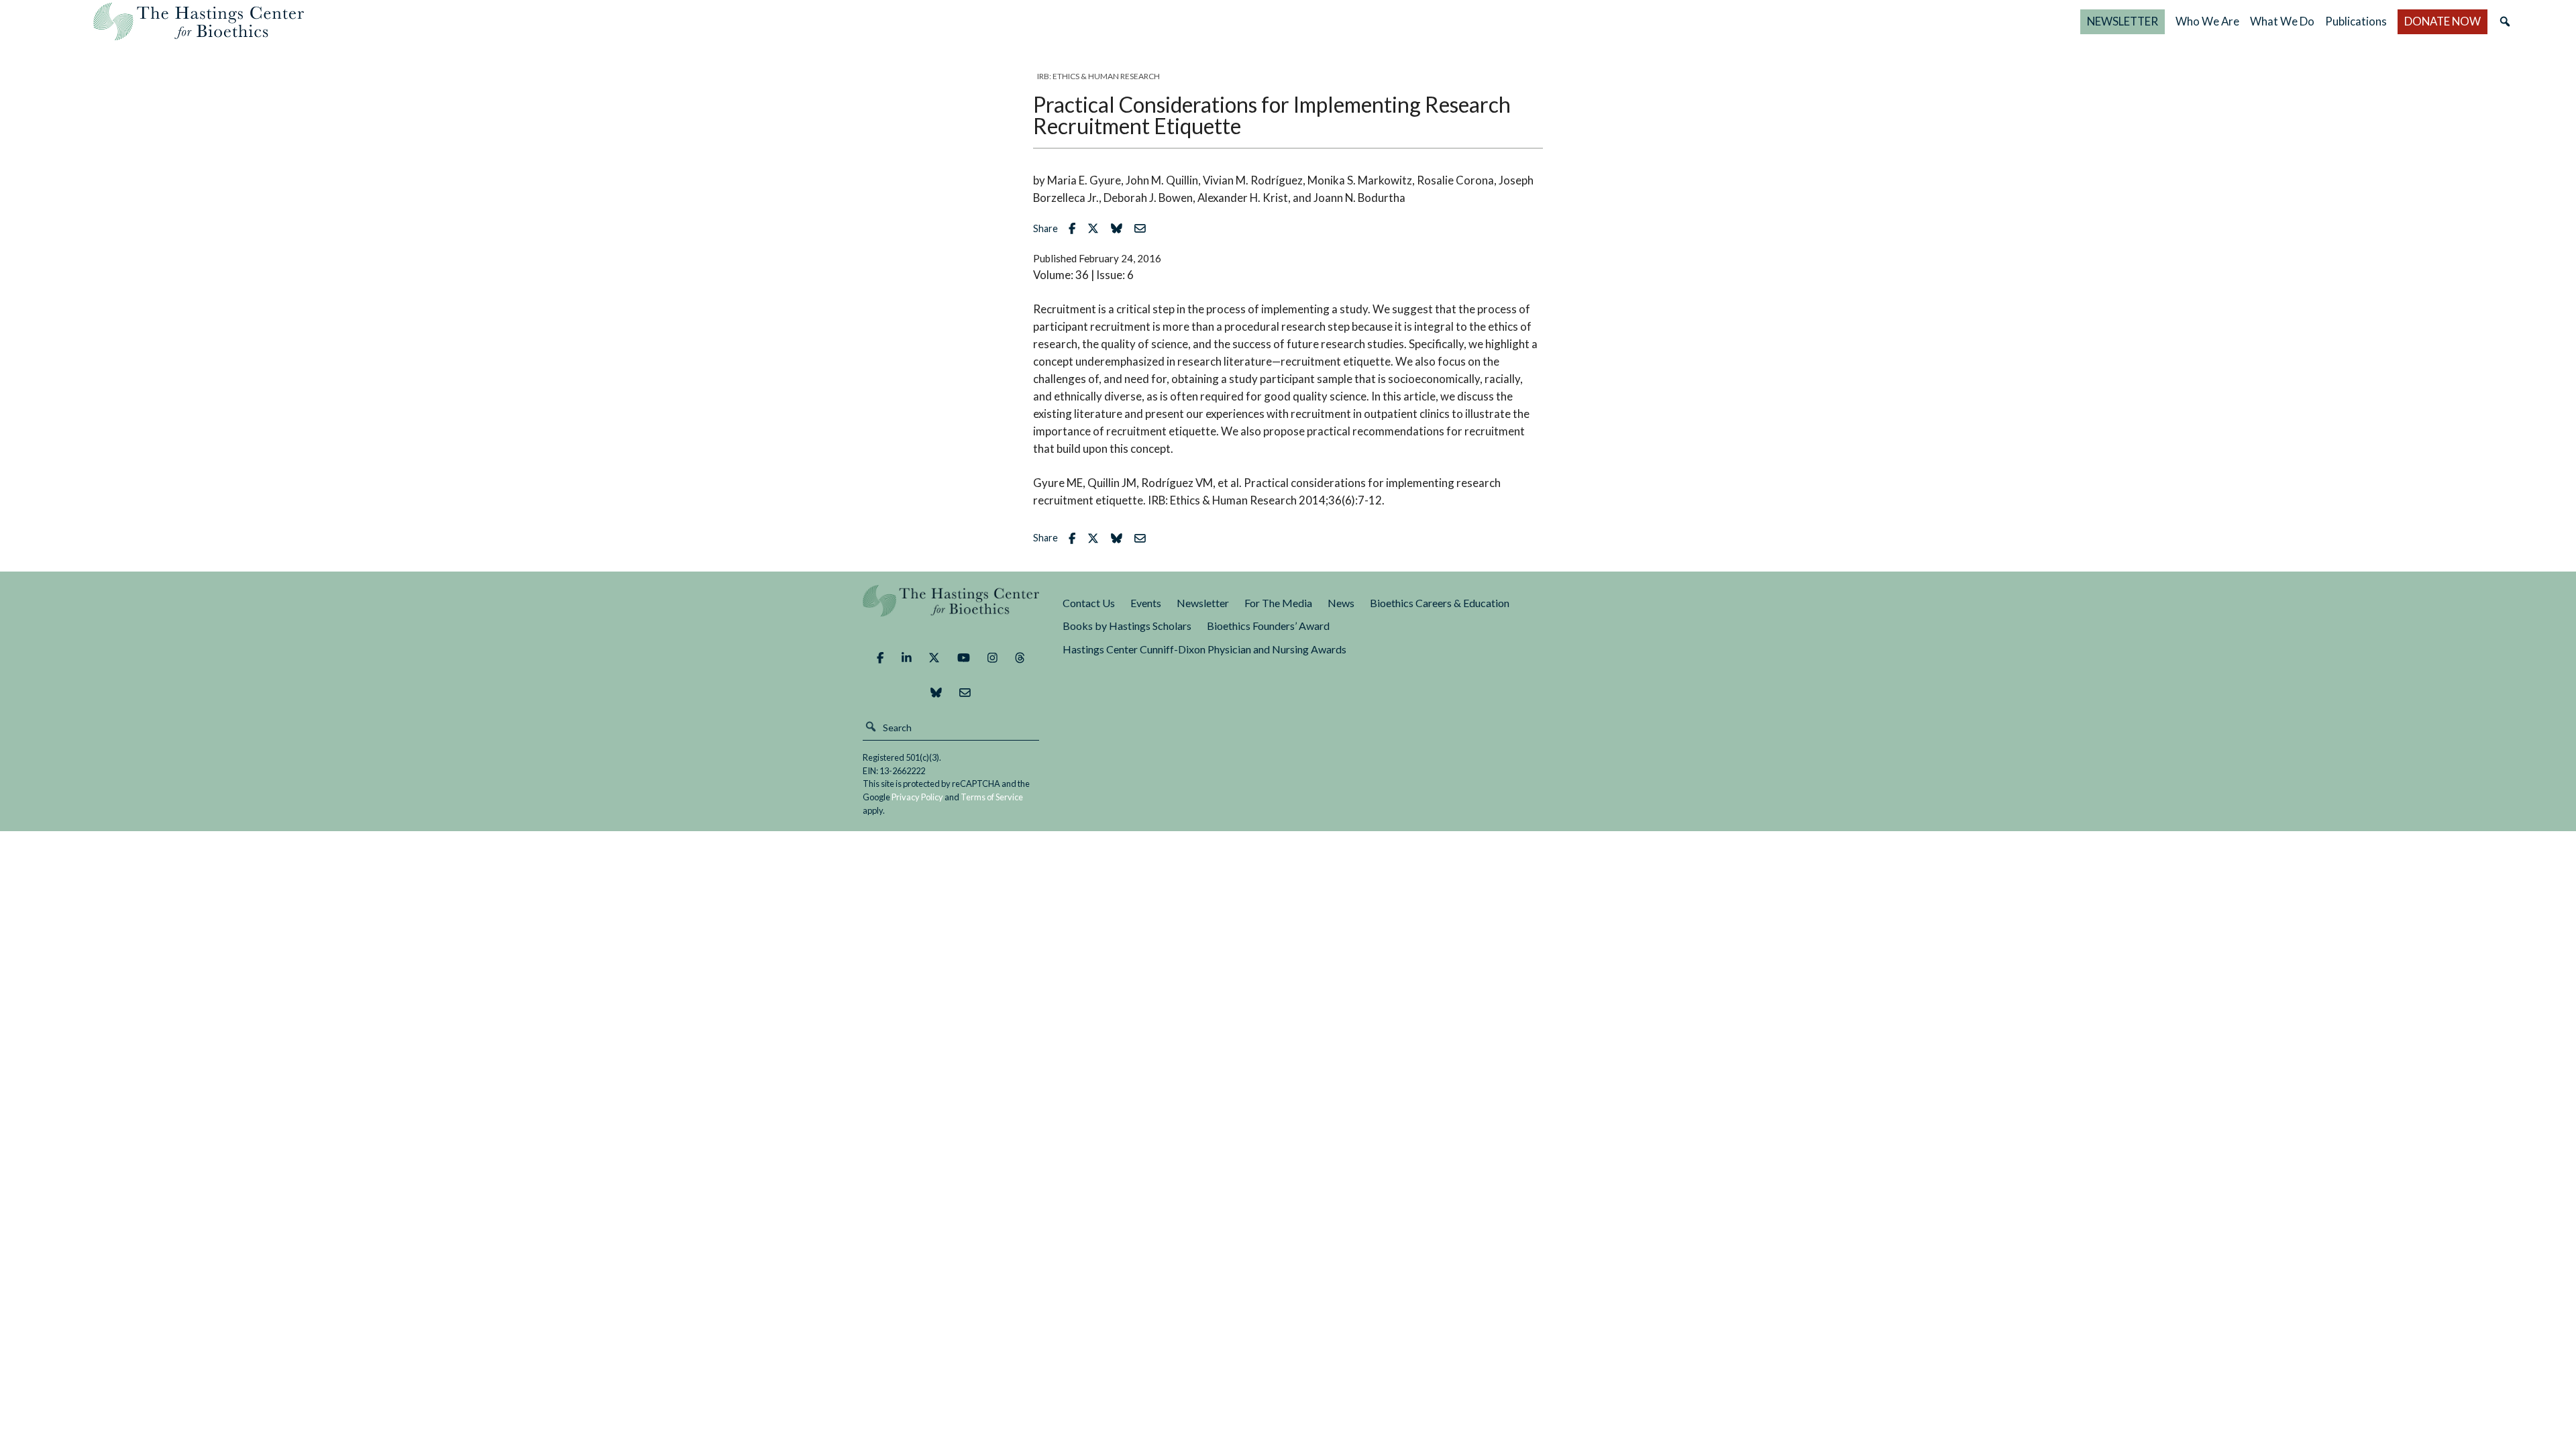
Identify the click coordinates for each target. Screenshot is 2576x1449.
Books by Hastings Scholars (1127, 626)
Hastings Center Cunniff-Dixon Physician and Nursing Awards (1204, 649)
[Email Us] (965, 693)
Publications (2356, 21)
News (1341, 603)
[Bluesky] (936, 693)
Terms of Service (992, 797)
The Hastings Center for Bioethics (199, 21)
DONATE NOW (2443, 21)
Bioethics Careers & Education (1440, 603)
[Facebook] (880, 658)
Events (1146, 603)
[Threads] (1020, 658)
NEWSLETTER (2123, 21)
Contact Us (1089, 603)
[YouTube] (964, 658)
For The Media (1278, 603)
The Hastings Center (951, 610)
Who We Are (2207, 21)
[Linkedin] (907, 658)
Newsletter (1203, 603)
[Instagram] (992, 658)
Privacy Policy (917, 797)
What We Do (2282, 21)
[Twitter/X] (934, 658)
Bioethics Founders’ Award (1268, 626)
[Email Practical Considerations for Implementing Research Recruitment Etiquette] (1143, 228)
